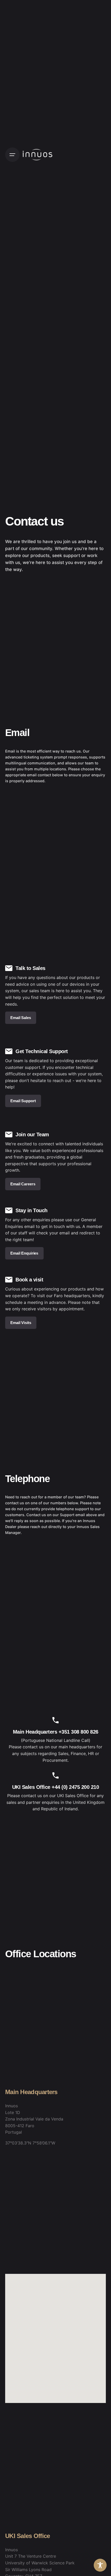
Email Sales (21, 1018)
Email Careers (23, 1184)
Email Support (23, 1101)
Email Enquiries (24, 1253)
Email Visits (21, 1323)
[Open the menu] (12, 155)
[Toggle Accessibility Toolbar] (100, 2565)
